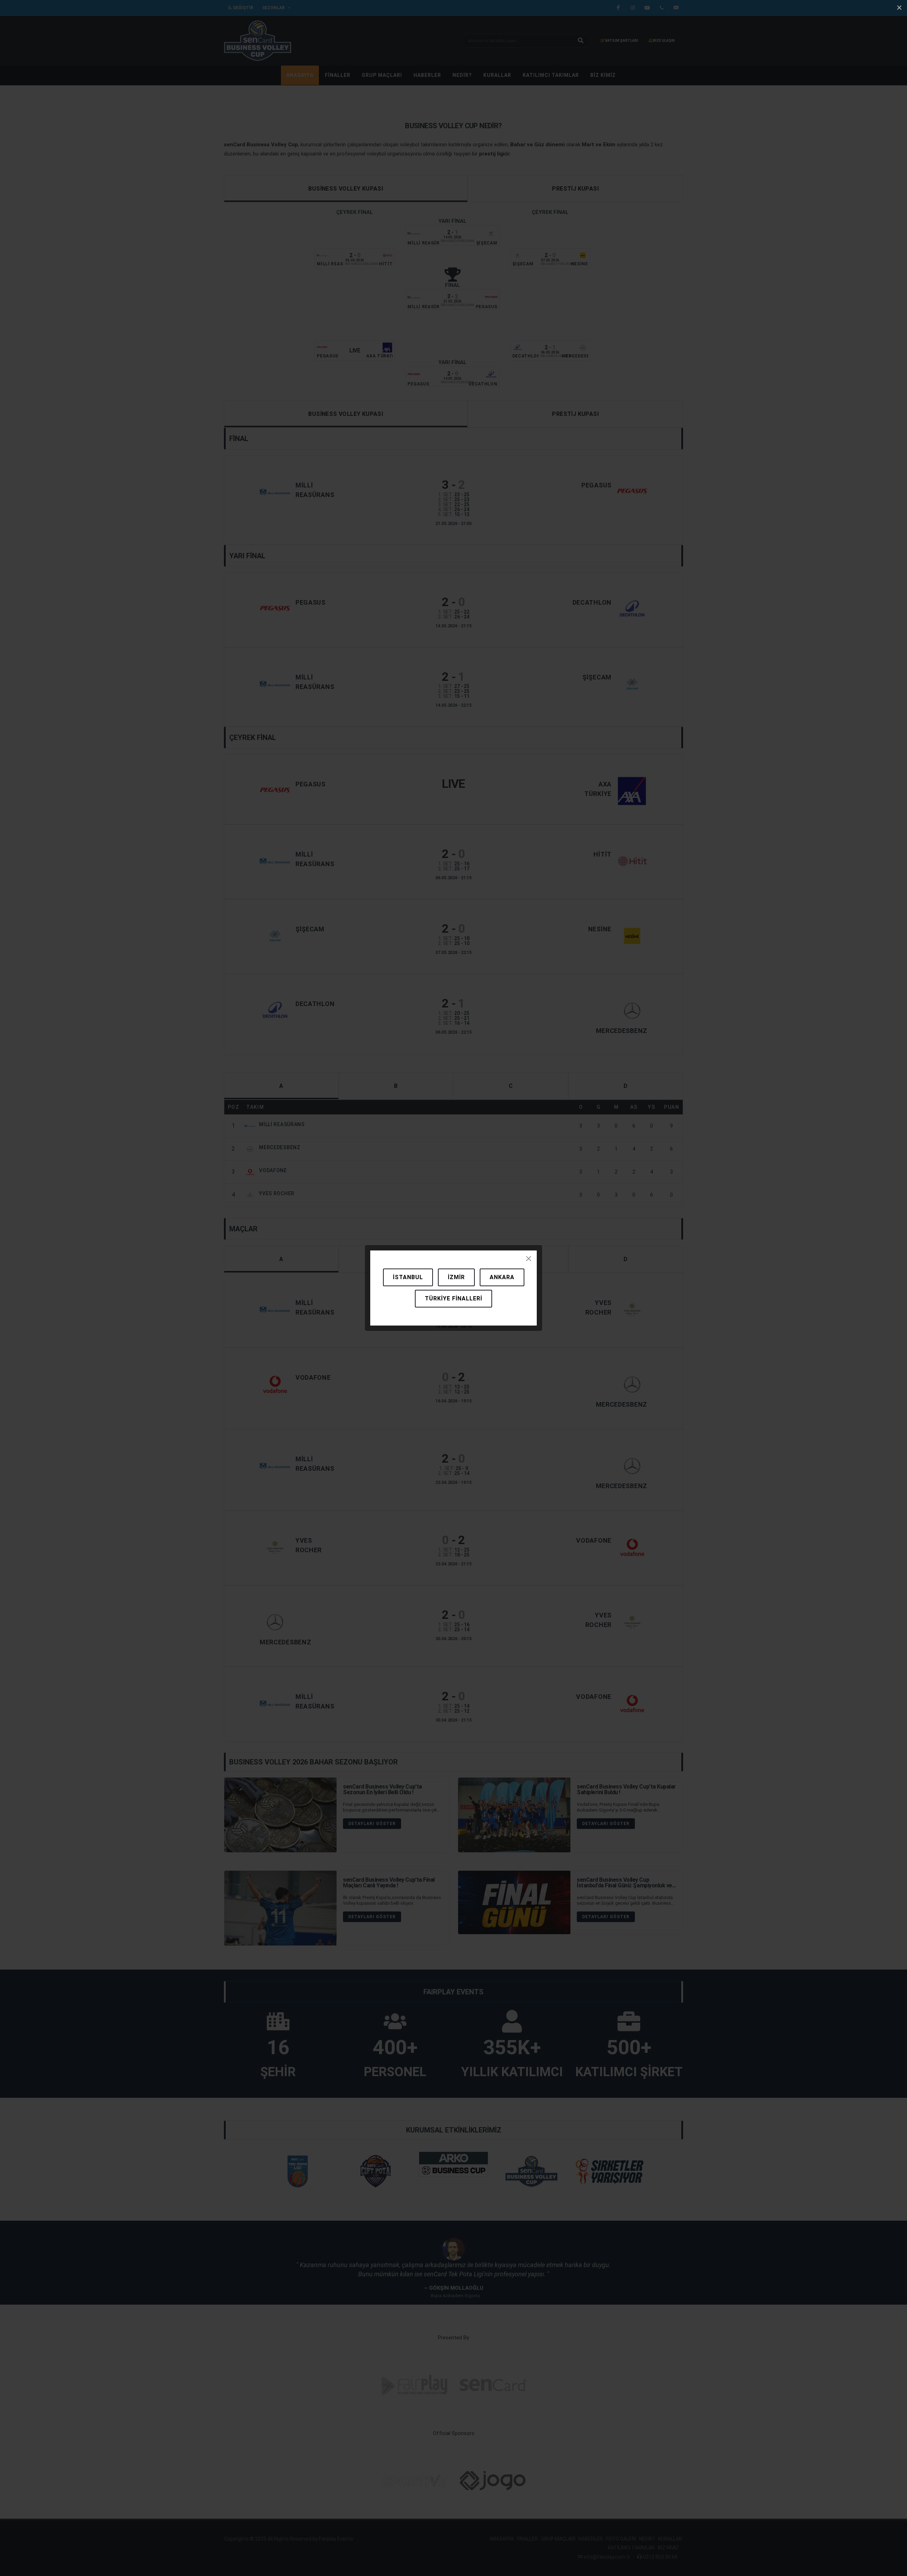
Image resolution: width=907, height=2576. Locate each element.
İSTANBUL (408, 1277)
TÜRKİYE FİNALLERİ (453, 1298)
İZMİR (456, 1277)
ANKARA (502, 1277)
